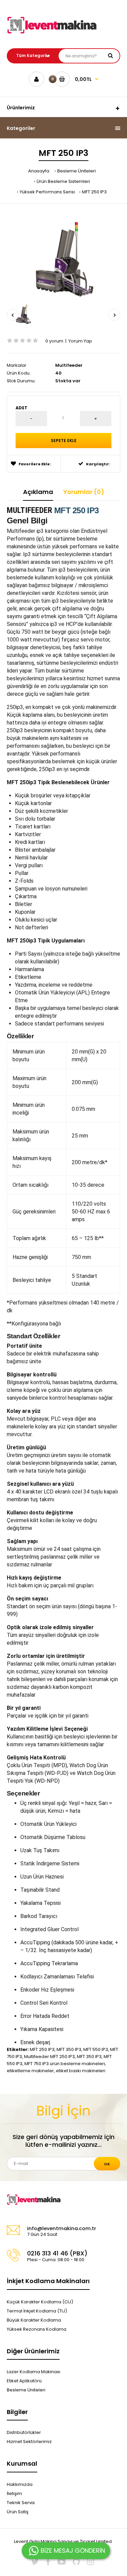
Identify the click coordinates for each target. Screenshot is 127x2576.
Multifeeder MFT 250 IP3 (49, 2057)
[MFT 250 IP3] (63, 259)
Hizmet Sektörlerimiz (29, 2442)
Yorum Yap (80, 341)
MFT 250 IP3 (94, 192)
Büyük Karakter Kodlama (34, 2320)
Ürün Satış (18, 2512)
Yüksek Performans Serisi (47, 192)
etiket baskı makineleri (81, 2071)
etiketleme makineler (30, 2071)
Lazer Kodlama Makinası (34, 2372)
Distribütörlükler (24, 2432)
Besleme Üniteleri (77, 171)
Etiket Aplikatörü (24, 2381)
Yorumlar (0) (84, 492)
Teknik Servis (21, 2503)
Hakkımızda (20, 2484)
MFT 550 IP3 (96, 2049)
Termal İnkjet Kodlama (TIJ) (37, 2311)
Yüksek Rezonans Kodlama (37, 2329)
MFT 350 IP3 (69, 2049)
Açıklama (38, 492)
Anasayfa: (39, 171)
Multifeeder (69, 365)
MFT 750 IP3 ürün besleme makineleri (65, 2064)
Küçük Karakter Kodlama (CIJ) (40, 2302)
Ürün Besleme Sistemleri (63, 181)
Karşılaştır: (98, 464)
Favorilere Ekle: (35, 464)
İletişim (14, 2493)
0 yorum (54, 341)
